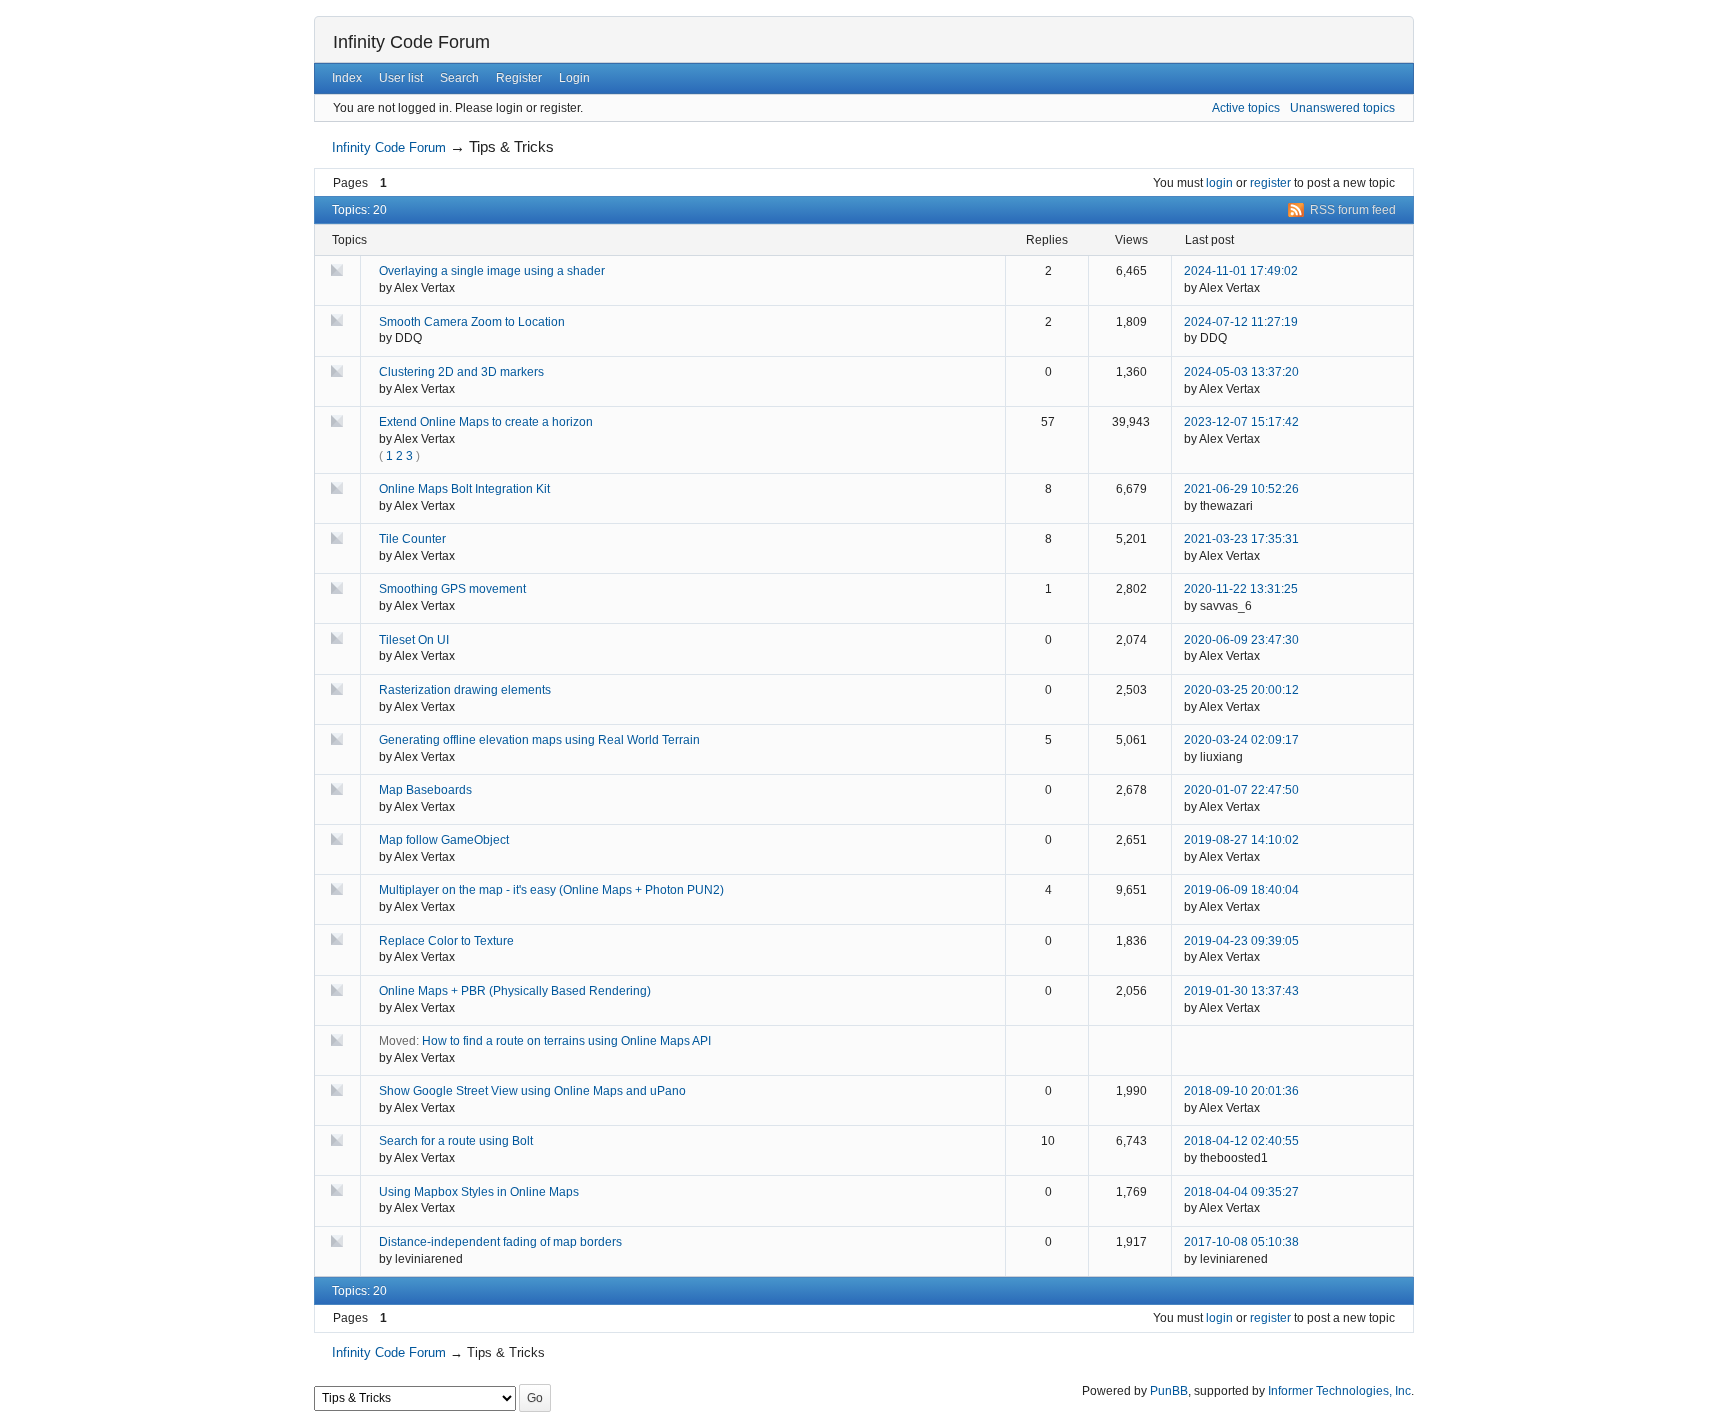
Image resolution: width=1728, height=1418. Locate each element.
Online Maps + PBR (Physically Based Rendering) (515, 991)
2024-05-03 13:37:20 (1241, 372)
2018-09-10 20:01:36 (1241, 1091)
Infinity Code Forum (411, 42)
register (1270, 183)
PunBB (1169, 1391)
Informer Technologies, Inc (1339, 1391)
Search (459, 78)
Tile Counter (412, 539)
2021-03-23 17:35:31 (1241, 539)
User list (401, 78)
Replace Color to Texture (446, 941)
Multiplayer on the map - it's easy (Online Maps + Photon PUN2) (551, 890)
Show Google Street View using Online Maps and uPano (532, 1091)
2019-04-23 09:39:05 (1241, 941)
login (1219, 183)
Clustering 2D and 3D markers (461, 372)
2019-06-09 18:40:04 (1241, 890)
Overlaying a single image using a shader (492, 271)
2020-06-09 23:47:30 (1241, 640)
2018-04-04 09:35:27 (1241, 1192)
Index (347, 78)
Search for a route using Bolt (456, 1141)
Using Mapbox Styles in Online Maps (479, 1192)
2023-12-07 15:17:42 (1241, 422)
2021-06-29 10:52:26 (1241, 489)
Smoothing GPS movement (452, 589)
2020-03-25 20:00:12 (1241, 690)
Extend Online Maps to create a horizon (486, 422)
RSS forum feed (1353, 210)
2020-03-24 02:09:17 (1241, 740)
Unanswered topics (1342, 108)
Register (519, 78)
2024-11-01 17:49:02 (1241, 271)
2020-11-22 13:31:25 (1241, 589)
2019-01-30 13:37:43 (1241, 991)
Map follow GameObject (444, 840)
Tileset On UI (414, 640)
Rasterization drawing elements (465, 690)
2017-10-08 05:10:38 (1241, 1242)
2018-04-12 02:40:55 (1241, 1141)
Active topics (1246, 108)
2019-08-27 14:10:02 (1241, 840)
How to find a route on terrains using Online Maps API (566, 1041)
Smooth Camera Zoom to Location (472, 322)
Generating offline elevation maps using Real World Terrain (539, 740)
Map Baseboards (425, 790)
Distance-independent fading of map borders (500, 1242)
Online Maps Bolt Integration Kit (464, 489)
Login (574, 78)
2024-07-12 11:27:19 (1241, 322)
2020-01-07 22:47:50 (1241, 790)
